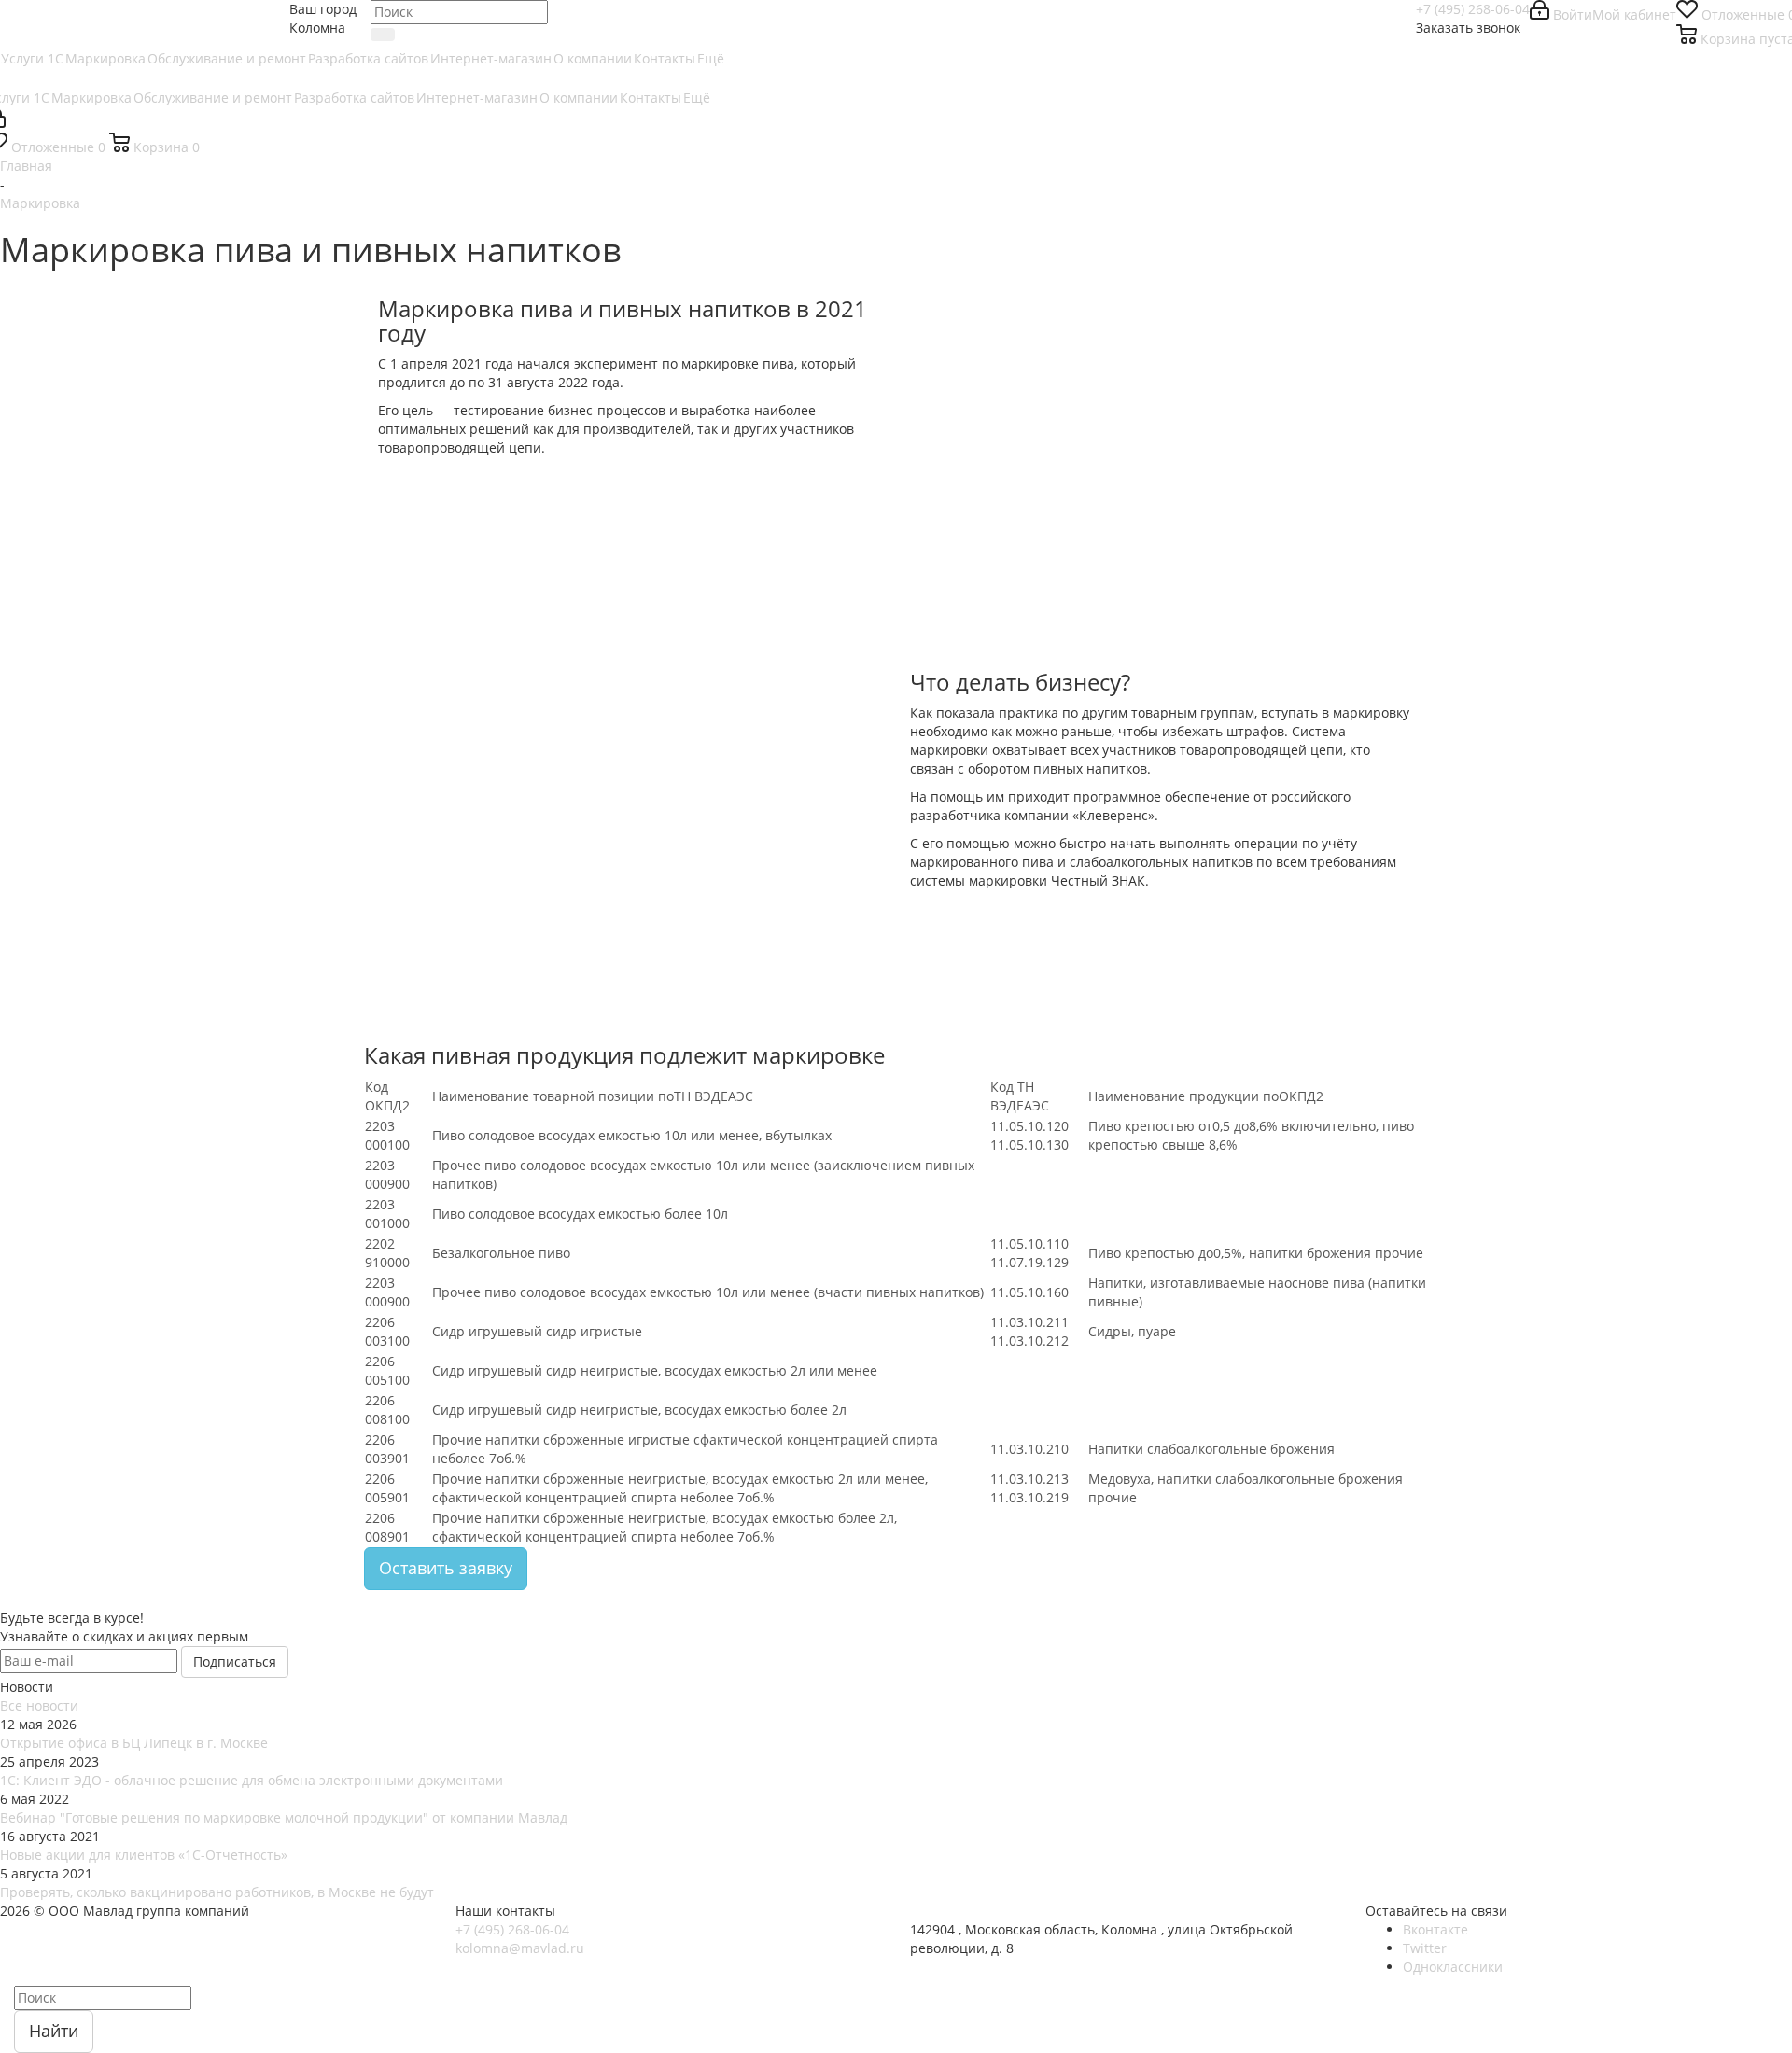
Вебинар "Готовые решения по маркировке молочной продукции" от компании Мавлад (284, 1817)
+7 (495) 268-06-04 (1473, 9)
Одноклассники (1453, 1967)
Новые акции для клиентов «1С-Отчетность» (144, 1855)
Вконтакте (1435, 1929)
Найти (54, 2031)
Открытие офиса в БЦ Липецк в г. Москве (134, 1743)
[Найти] (383, 35)
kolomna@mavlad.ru (520, 1948)
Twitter (1425, 1948)
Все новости (39, 1705)
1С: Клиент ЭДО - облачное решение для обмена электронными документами (252, 1780)
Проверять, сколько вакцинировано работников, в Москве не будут (217, 1892)
